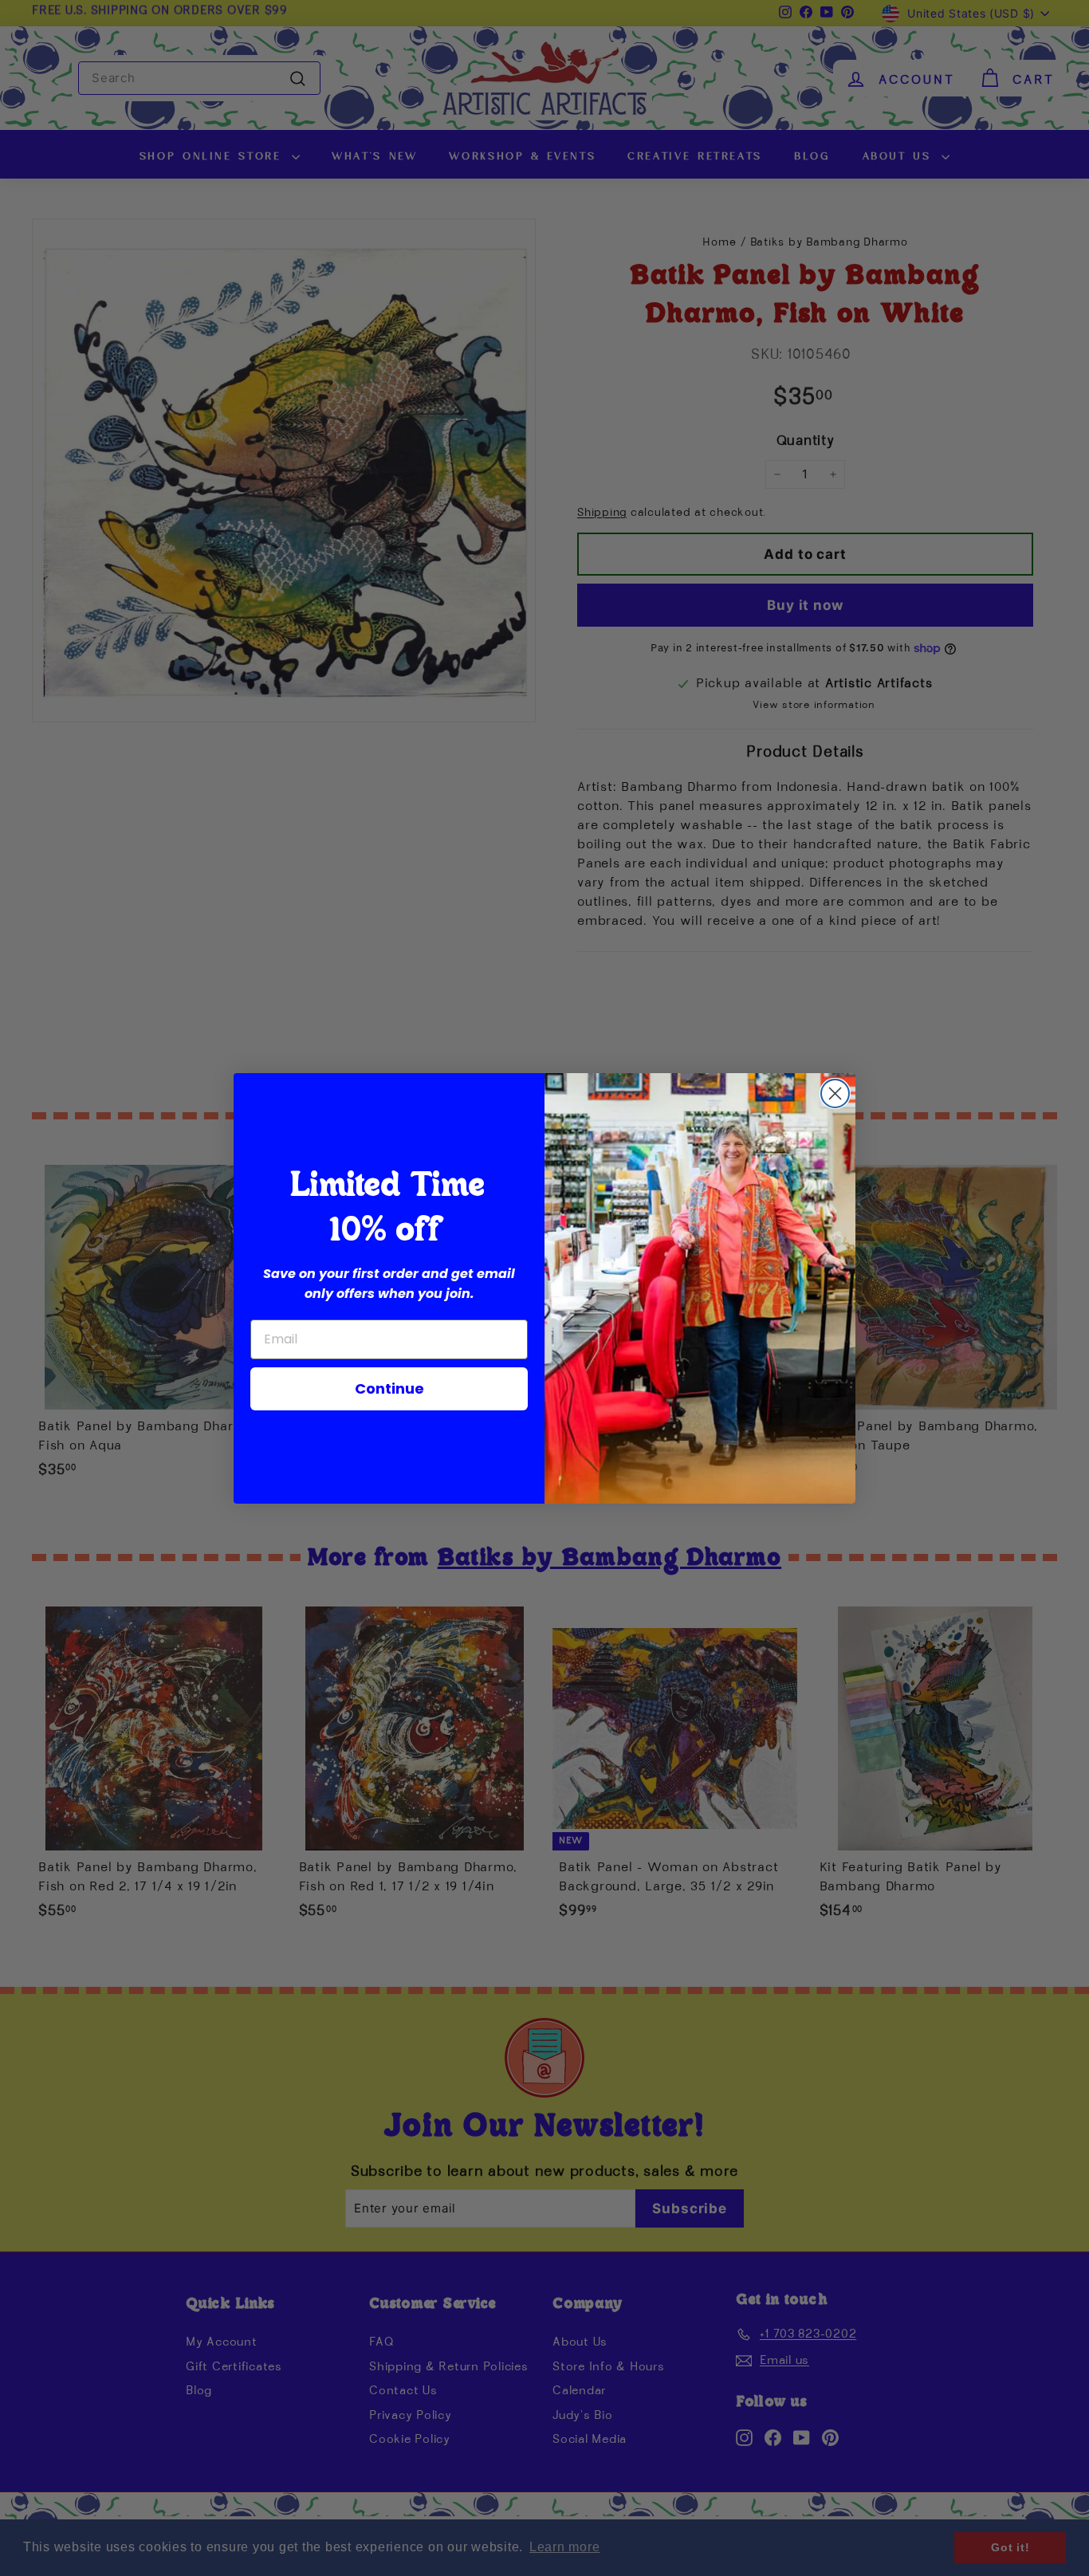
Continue (389, 1388)
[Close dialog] (835, 1093)
